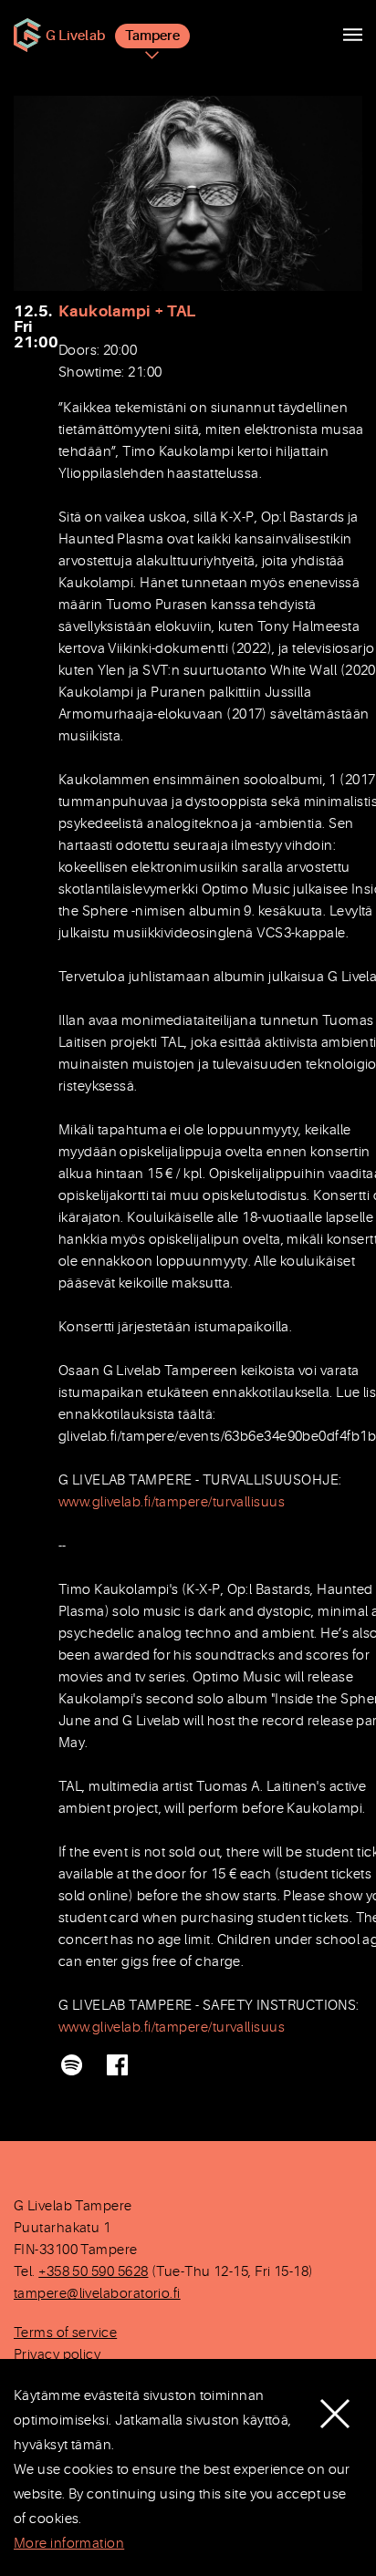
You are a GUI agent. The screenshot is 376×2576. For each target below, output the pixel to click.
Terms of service (65, 2333)
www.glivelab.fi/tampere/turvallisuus (172, 1502)
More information (69, 2544)
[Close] (335, 2400)
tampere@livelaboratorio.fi (97, 2294)
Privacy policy (57, 2355)
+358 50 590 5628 (93, 2272)
